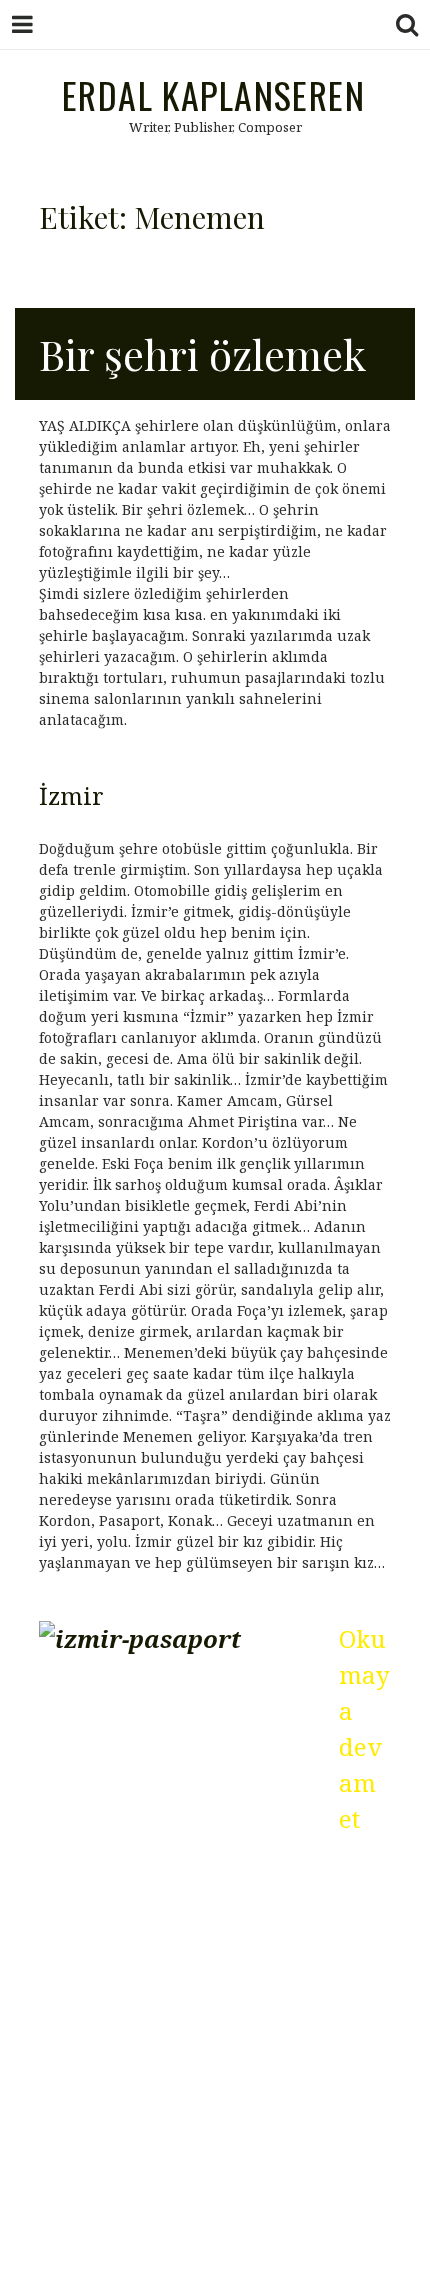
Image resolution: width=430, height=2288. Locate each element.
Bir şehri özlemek (202, 354)
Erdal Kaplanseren (213, 94)
